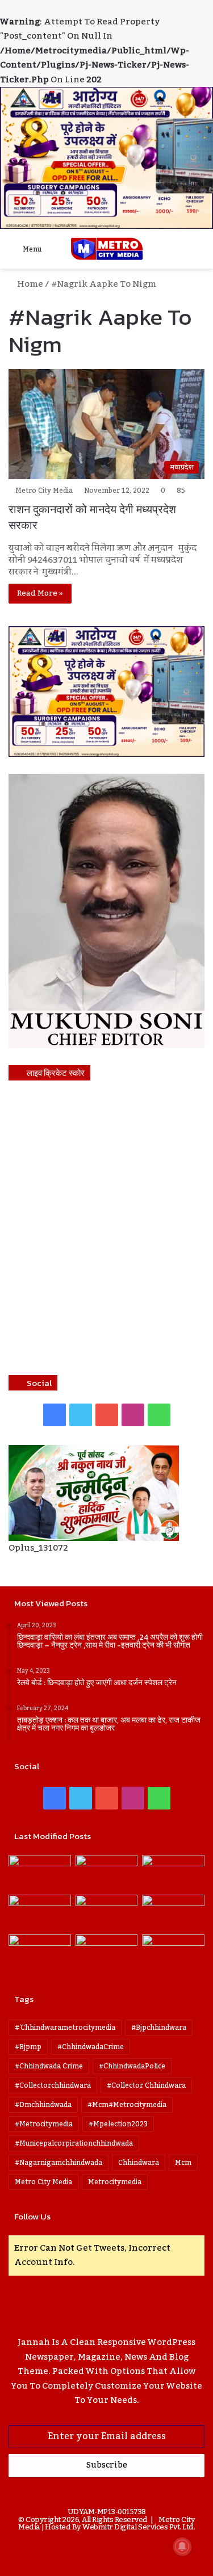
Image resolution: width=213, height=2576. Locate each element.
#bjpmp (28, 2047)
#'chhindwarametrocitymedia (65, 2028)
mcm (183, 2163)
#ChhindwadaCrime (91, 2047)
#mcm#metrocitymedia (127, 2105)
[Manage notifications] (182, 2546)
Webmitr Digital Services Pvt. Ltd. (139, 2527)
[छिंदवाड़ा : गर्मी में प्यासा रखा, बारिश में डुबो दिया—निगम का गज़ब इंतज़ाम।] (40, 1952)
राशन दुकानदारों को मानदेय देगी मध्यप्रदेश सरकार (92, 517)
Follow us (32, 2216)
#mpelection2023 (118, 2124)
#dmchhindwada (43, 2105)
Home (29, 284)
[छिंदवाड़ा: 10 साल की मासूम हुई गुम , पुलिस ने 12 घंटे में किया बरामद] (107, 1952)
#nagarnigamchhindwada (59, 2163)
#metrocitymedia (44, 2124)
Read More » (40, 593)
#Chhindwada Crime (49, 2066)
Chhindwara (139, 2163)
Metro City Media (44, 491)
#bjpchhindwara (159, 2028)
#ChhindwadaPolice (132, 2066)
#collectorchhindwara (53, 2085)
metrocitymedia (115, 2182)
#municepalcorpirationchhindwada (74, 2143)
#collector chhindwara (146, 2085)
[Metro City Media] (107, 249)
